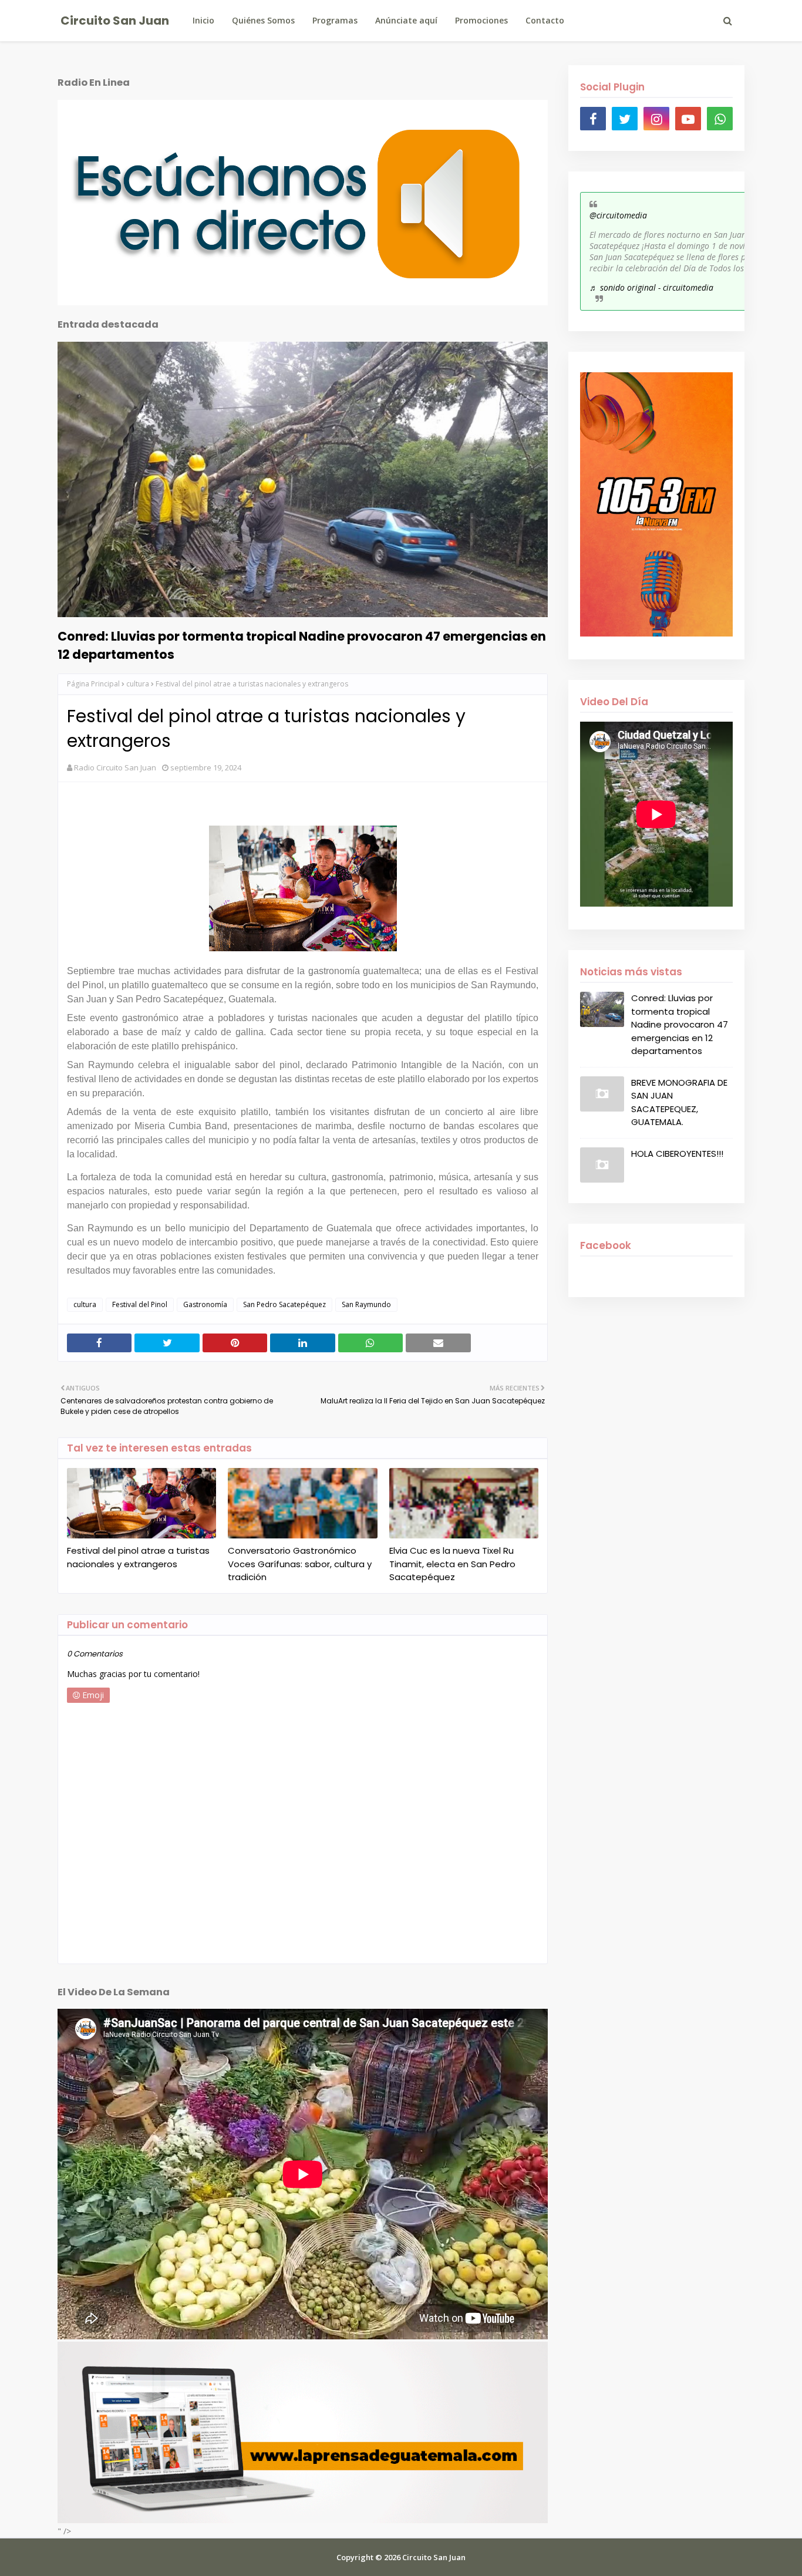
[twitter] (625, 119)
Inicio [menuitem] (203, 20)
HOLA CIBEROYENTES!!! (677, 1154)
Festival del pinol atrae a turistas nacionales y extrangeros (138, 1557)
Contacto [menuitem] (545, 20)
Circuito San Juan (115, 21)
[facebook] (593, 119)
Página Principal (93, 684)
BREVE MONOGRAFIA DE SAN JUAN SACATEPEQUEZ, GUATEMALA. (679, 1102)
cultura (138, 684)
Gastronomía (205, 1304)
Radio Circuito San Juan (115, 767)
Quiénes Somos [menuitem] (263, 20)
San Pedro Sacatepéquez (284, 1304)
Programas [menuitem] (335, 20)
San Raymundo (366, 1304)
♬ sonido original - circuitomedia (651, 287)
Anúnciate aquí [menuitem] (406, 20)
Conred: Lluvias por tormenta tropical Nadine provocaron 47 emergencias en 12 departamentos (302, 645)
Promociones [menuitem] (481, 20)
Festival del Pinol (140, 1304)
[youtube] (688, 119)
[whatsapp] (720, 119)
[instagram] (656, 119)
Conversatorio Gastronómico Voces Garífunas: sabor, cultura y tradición (300, 1564)
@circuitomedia (618, 215)
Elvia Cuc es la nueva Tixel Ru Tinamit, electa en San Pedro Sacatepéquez (452, 1564)
